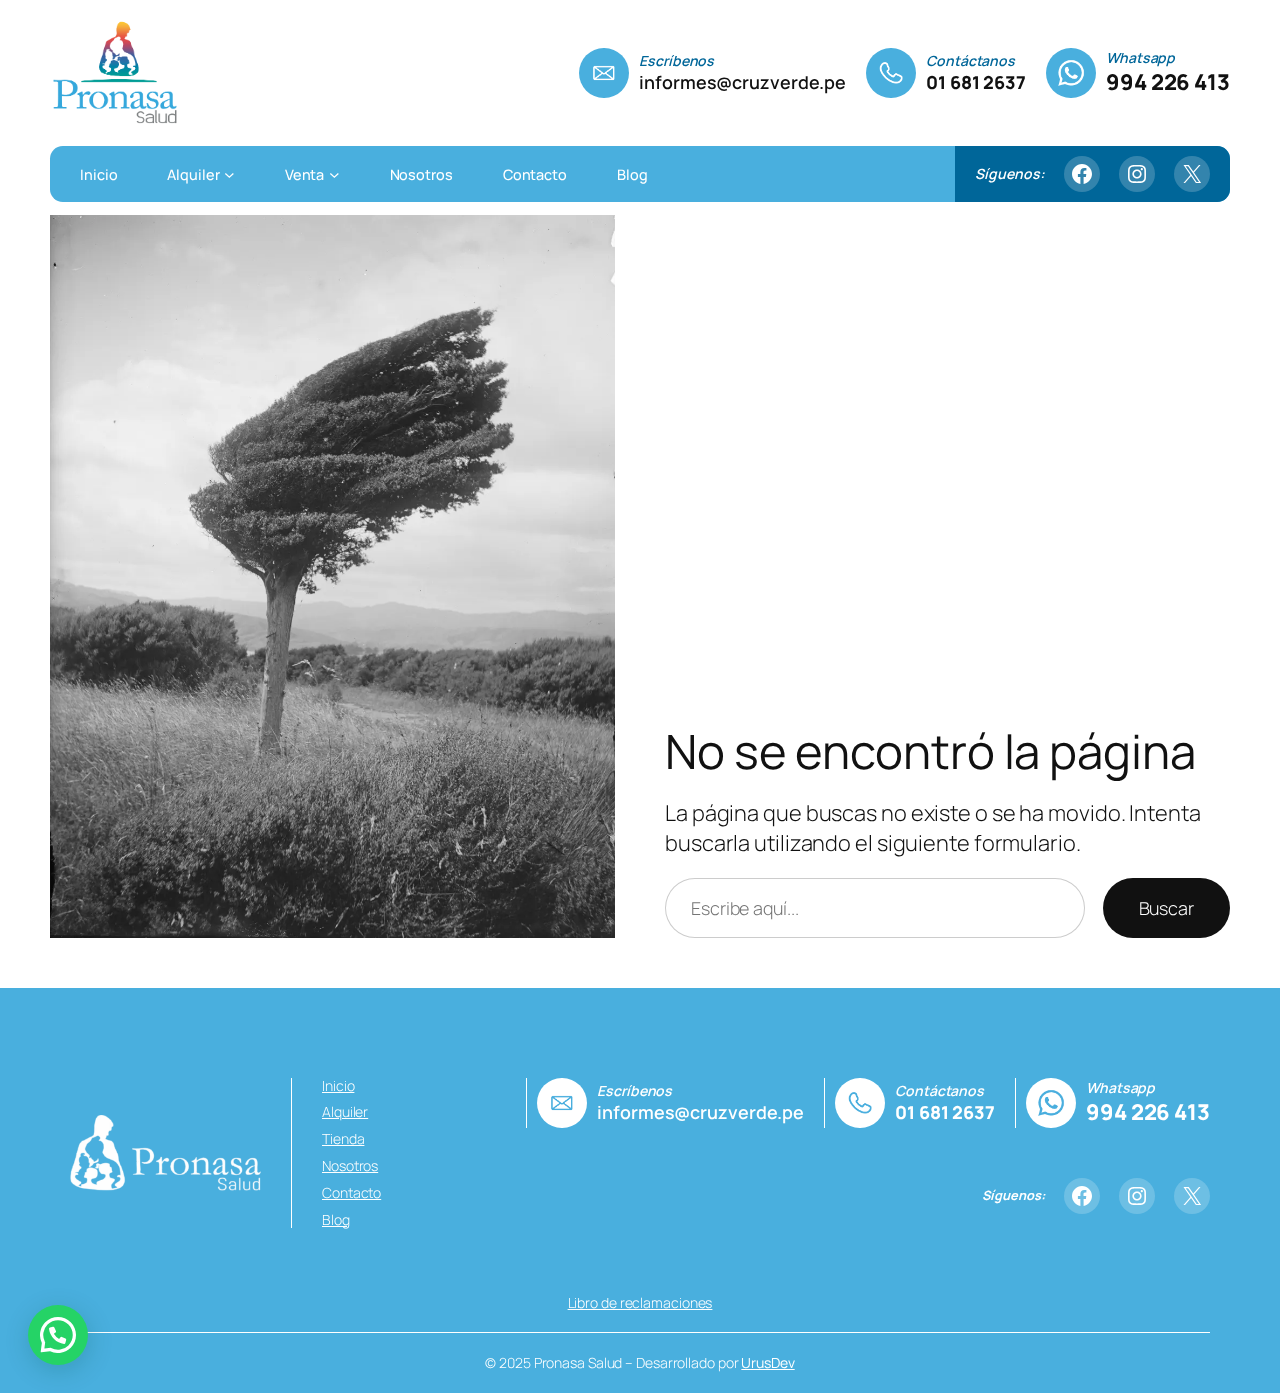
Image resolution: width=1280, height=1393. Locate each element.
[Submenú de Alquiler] (229, 173)
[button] (58, 1335)
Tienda (343, 1138)
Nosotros (350, 1165)
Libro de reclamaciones (640, 1302)
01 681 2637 (976, 82)
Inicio (338, 1085)
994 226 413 (1168, 82)
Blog (336, 1219)
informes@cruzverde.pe (742, 82)
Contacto (351, 1192)
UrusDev (767, 1362)
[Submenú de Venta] (334, 173)
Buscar (1166, 908)
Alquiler (345, 1111)
